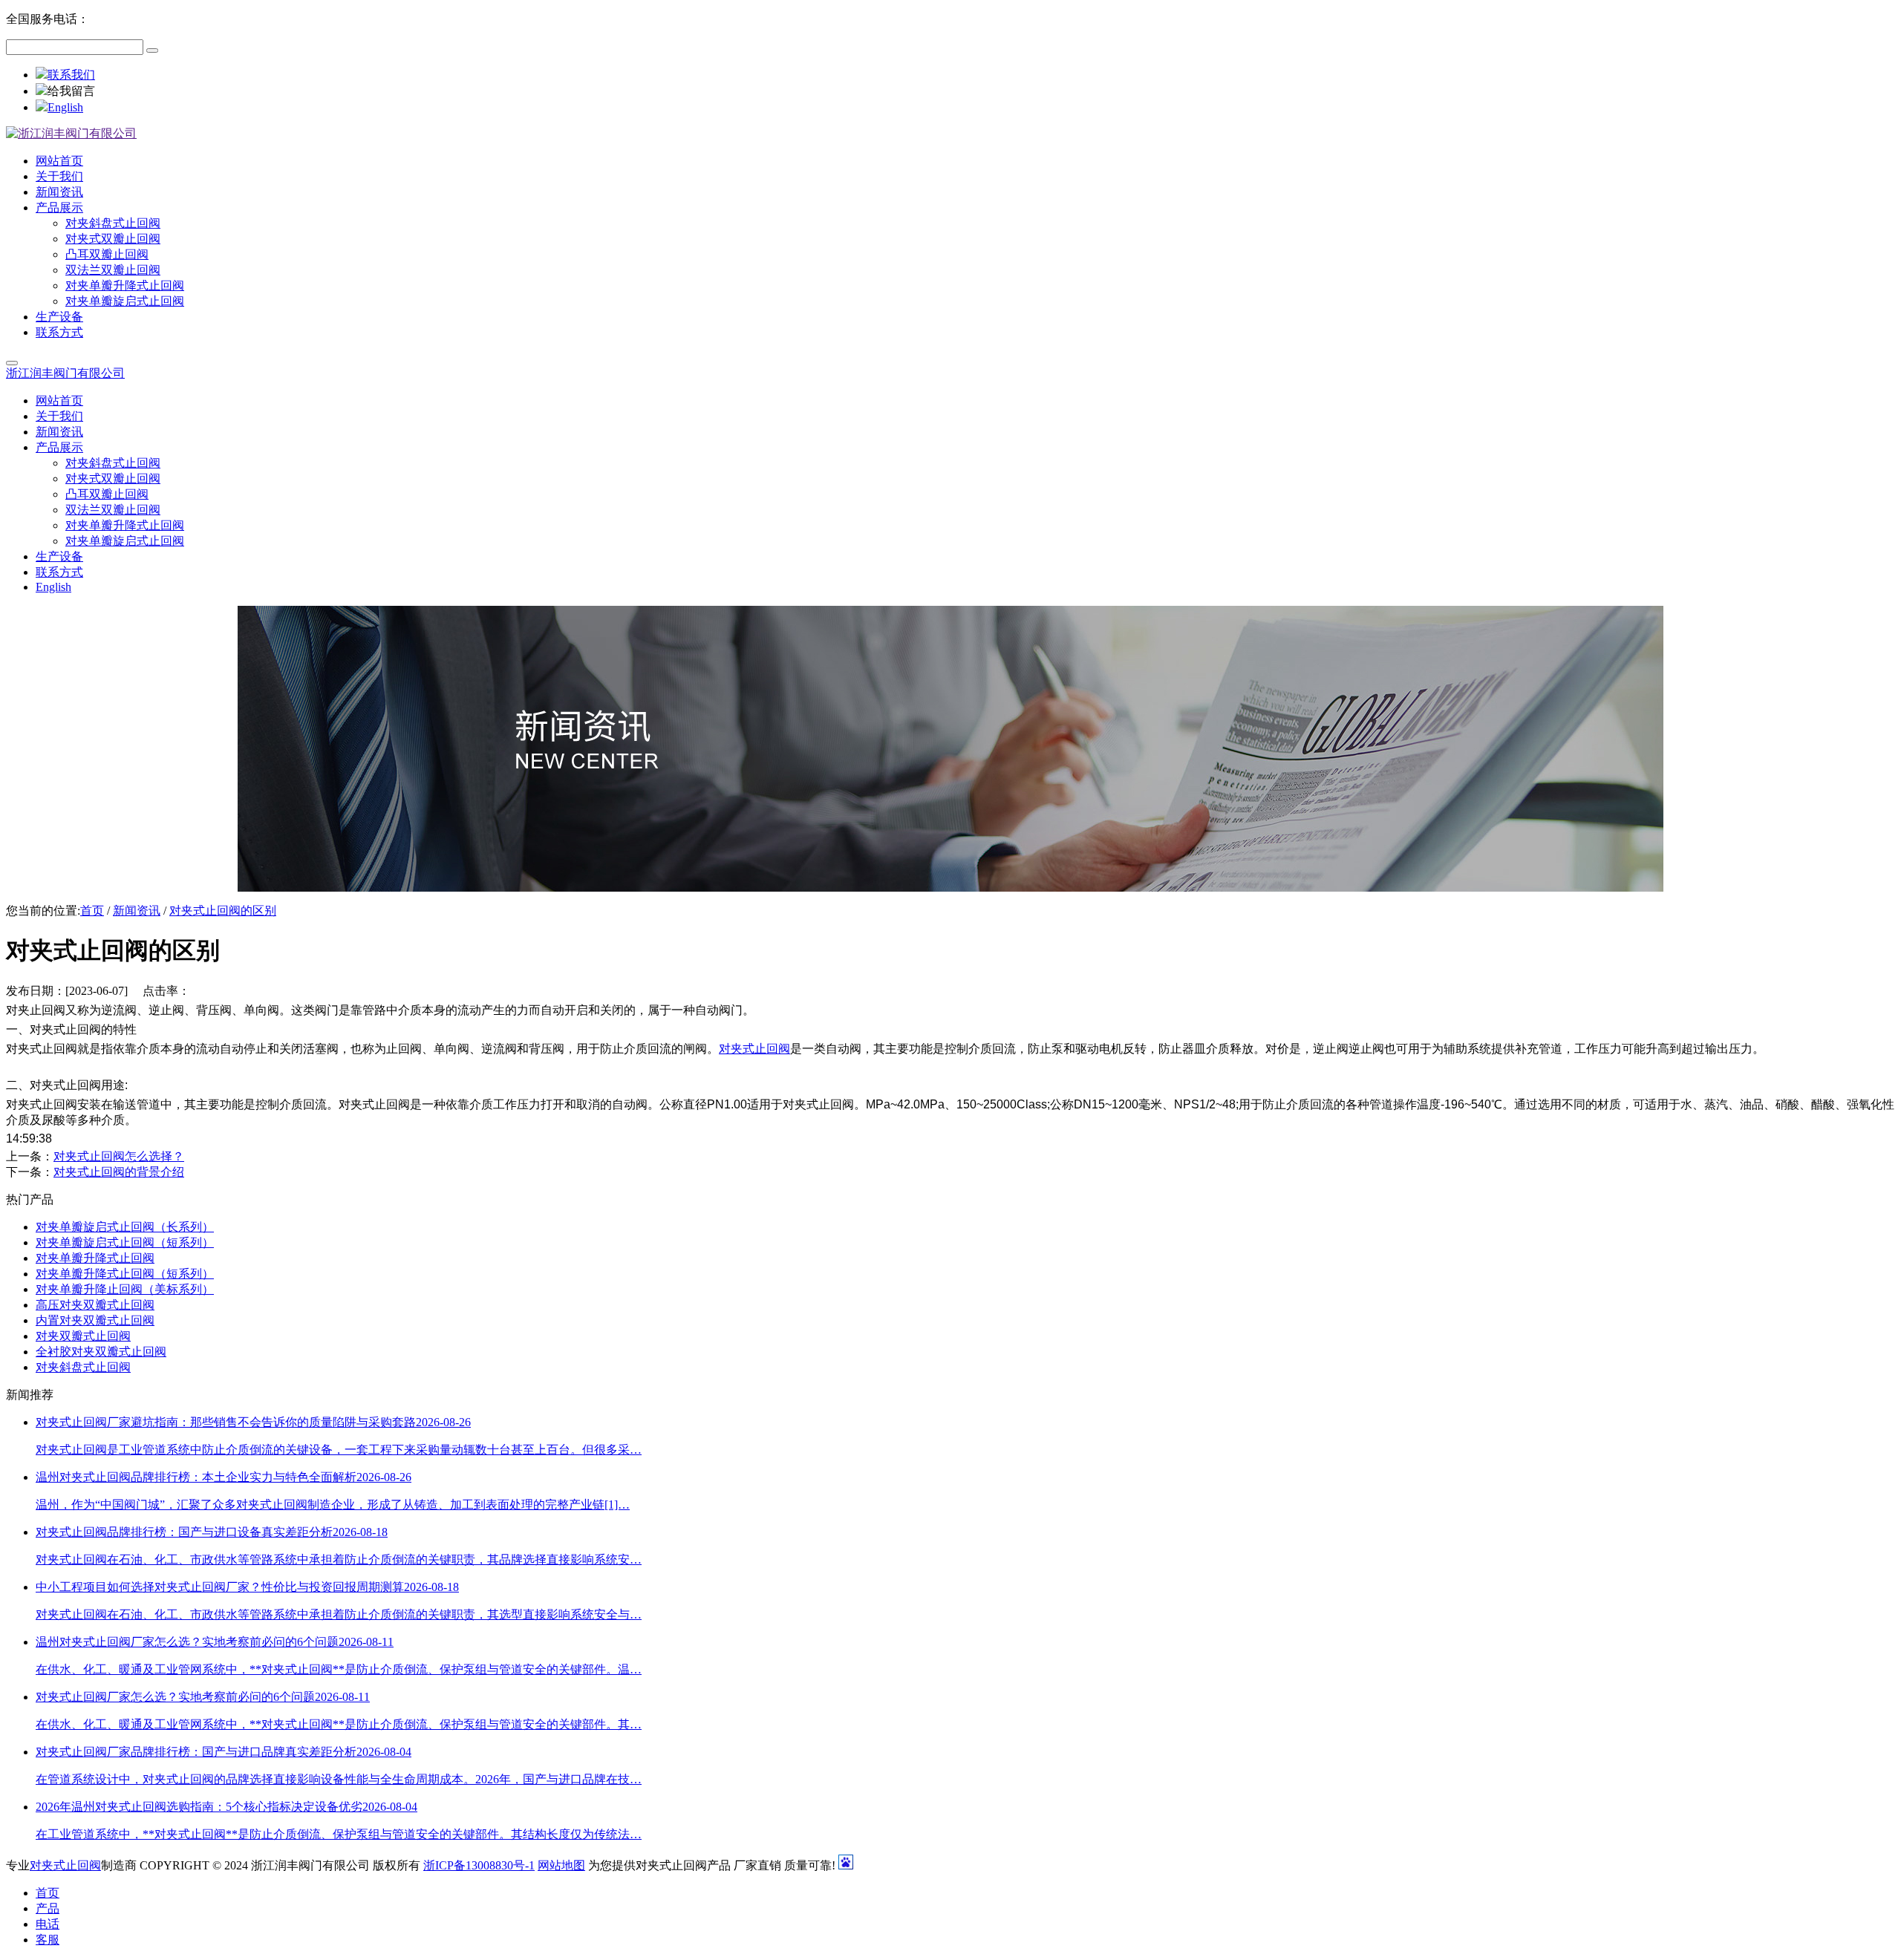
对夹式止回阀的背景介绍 (119, 1172)
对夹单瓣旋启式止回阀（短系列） (125, 1242)
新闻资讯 (137, 911)
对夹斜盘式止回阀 (83, 1367)
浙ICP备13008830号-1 (479, 1865)
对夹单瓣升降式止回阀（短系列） (125, 1274)
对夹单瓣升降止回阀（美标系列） (125, 1289)
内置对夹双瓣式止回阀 (95, 1320)
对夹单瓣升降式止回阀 (95, 1258)
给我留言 (71, 91)
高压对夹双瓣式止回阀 (95, 1305)
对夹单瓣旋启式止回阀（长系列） (125, 1227)
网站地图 (561, 1865)
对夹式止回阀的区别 (223, 911)
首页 (92, 911)
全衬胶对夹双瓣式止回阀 (101, 1352)
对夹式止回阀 (754, 1049)
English (65, 107)
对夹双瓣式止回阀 (83, 1336)
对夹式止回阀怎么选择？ (119, 1156)
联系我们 (71, 75)
